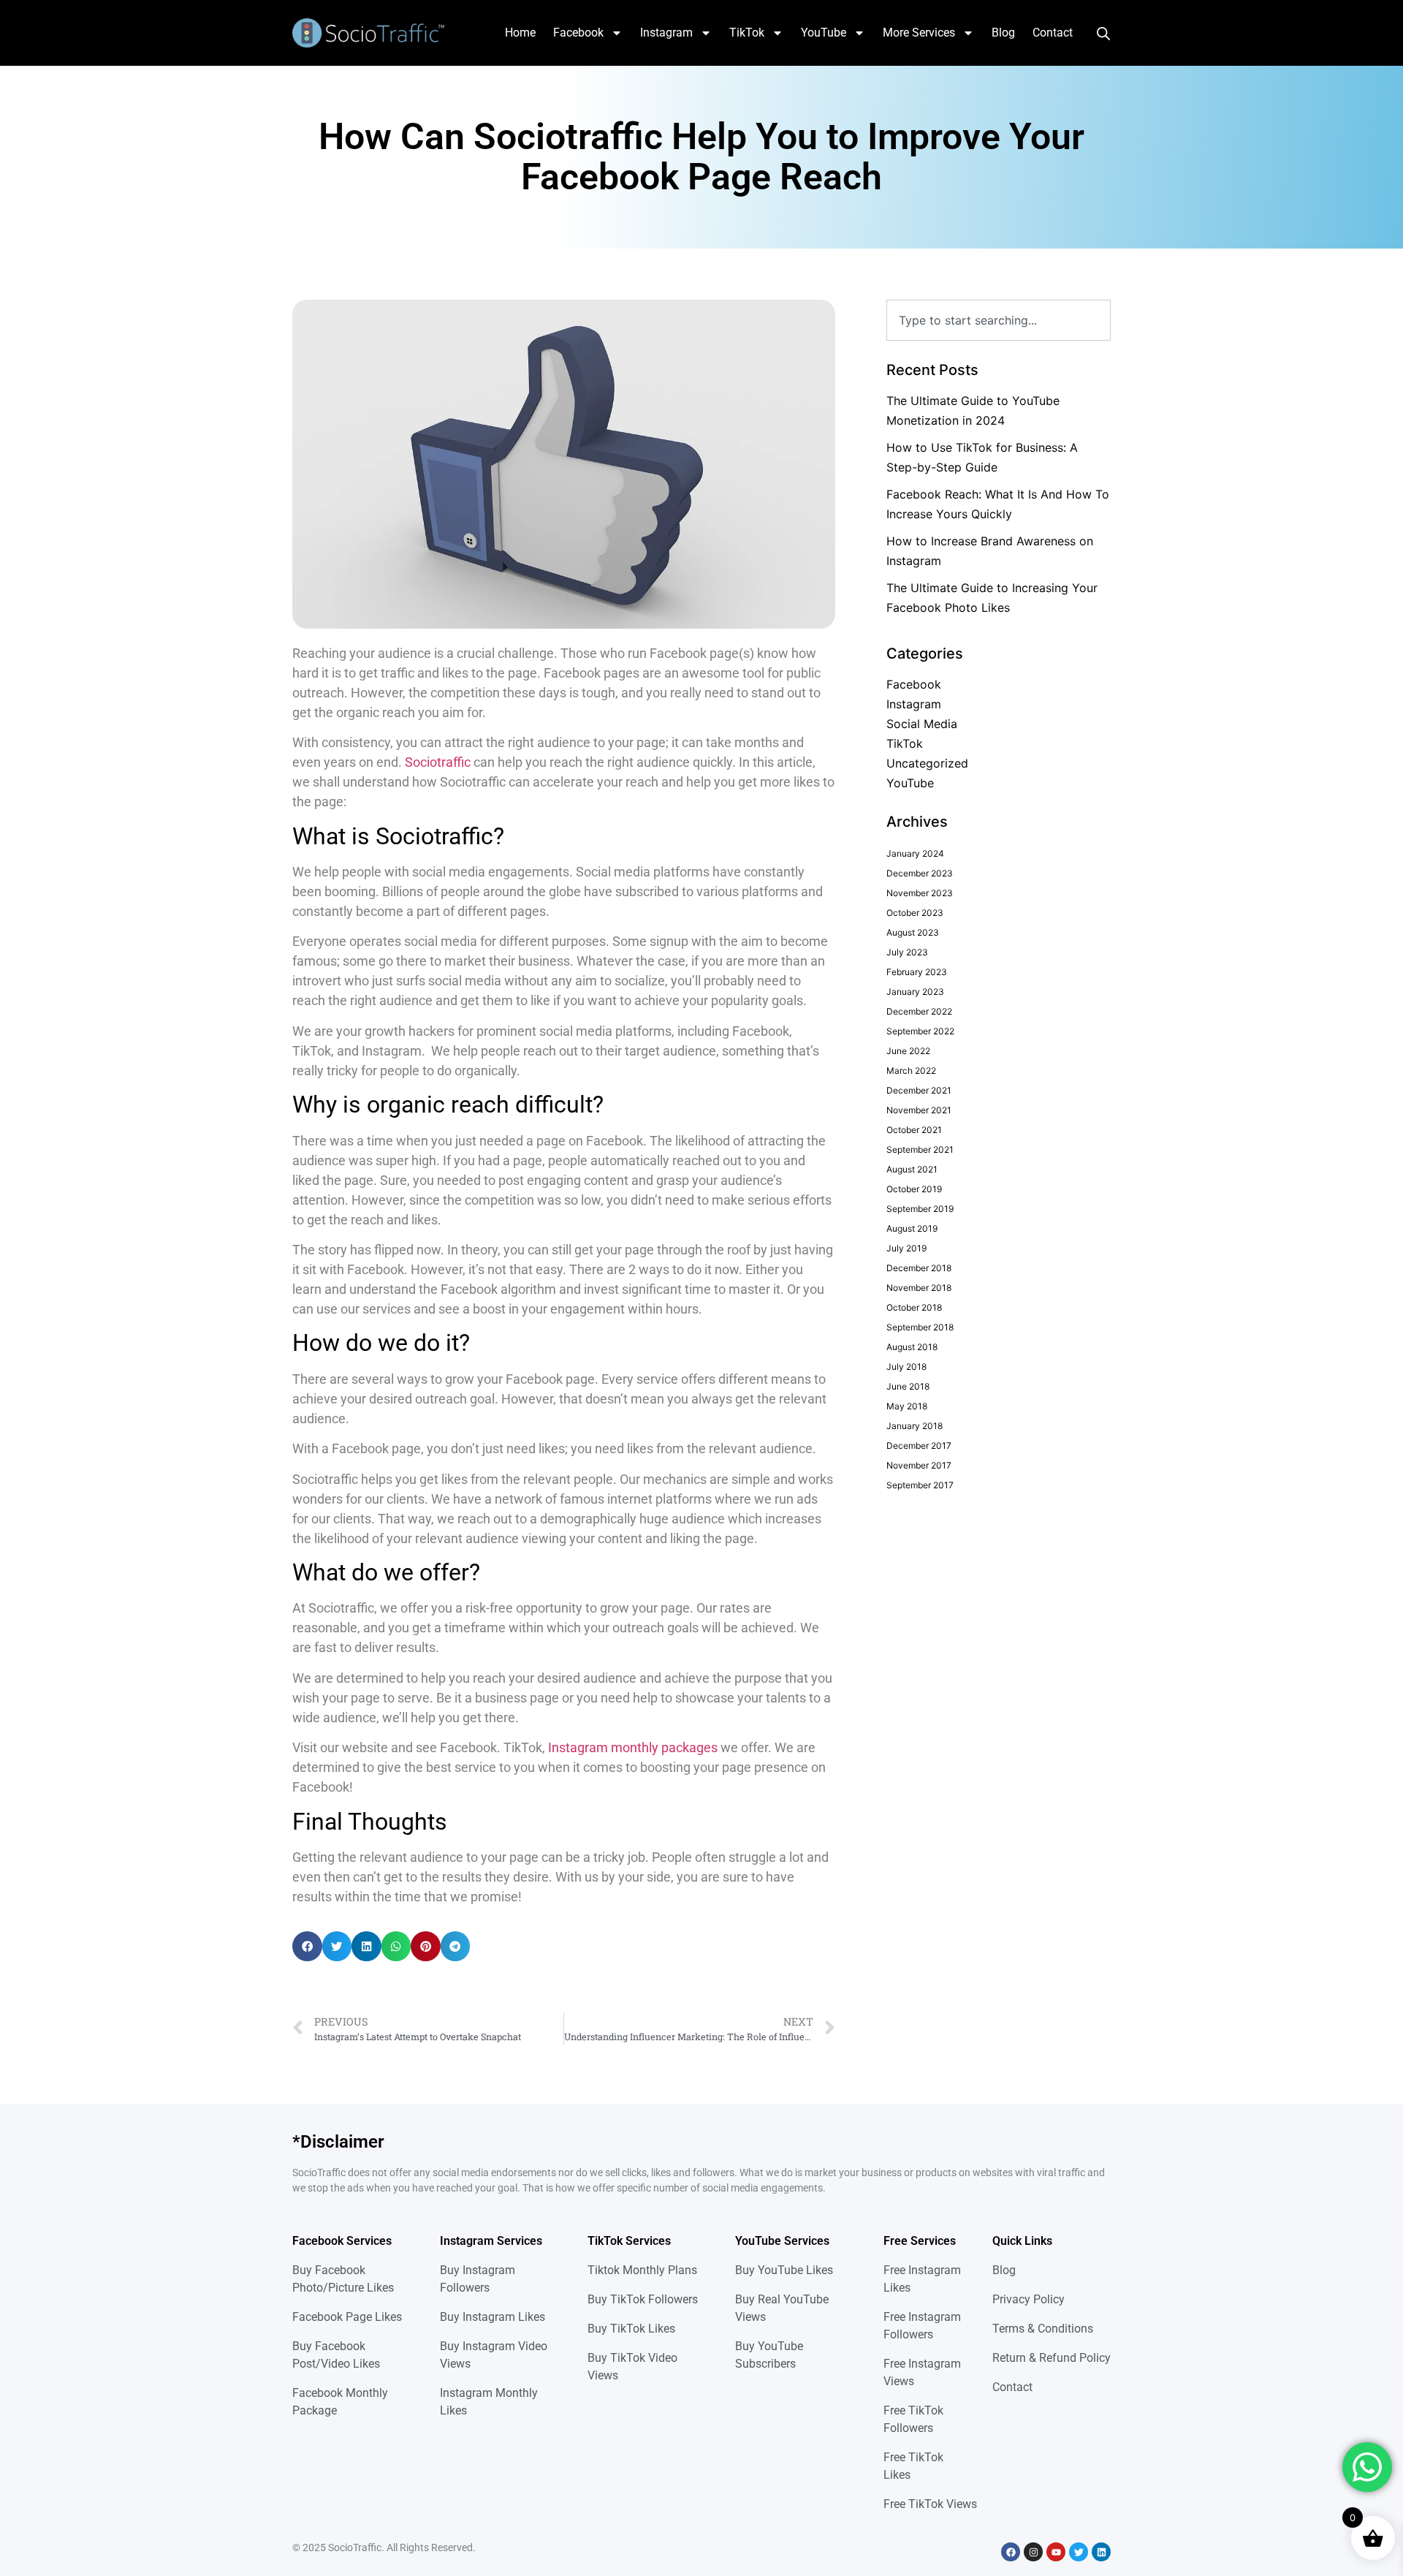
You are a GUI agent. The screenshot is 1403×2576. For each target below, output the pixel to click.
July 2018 (906, 1367)
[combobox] (999, 320)
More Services (919, 33)
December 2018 (919, 1268)
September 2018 (920, 1327)
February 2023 (917, 972)
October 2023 (915, 913)
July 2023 (907, 952)
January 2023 (915, 992)
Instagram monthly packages (633, 1747)
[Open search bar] (1103, 33)
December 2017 (919, 1446)
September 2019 (920, 1209)
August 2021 (912, 1169)
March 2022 (911, 1071)
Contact (1053, 33)
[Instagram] (1033, 2552)
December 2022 (919, 1011)
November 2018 (919, 1288)
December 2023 (920, 873)
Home (520, 33)
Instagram (666, 33)
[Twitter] (1079, 2552)
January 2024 (915, 853)
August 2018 (912, 1347)
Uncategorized (927, 763)
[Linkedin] (1101, 2552)
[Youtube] (1056, 2552)
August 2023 (913, 932)
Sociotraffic (438, 762)
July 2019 (906, 1248)
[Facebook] (1011, 2552)
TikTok (747, 33)
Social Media (922, 724)
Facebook (578, 33)
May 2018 (907, 1406)
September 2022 (920, 1031)
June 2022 (908, 1051)
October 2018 (914, 1307)
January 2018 (915, 1426)
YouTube (824, 33)
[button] (307, 1946)
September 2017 (920, 1485)
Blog (1003, 33)
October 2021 (914, 1130)
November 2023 (920, 893)
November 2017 (919, 1465)
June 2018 (908, 1386)
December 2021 (919, 1090)
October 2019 (914, 1189)
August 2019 (912, 1228)
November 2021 (919, 1110)
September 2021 (920, 1149)
